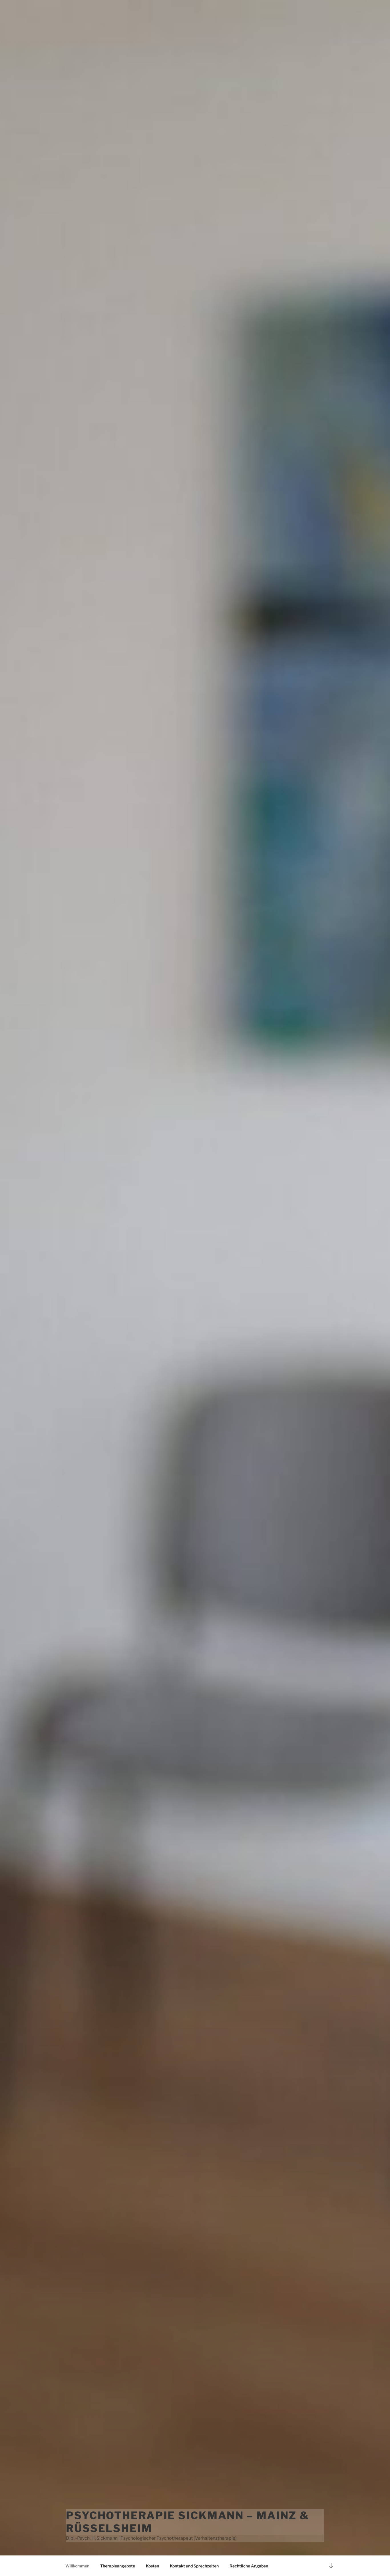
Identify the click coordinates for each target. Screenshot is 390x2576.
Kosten (152, 2566)
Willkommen (77, 2566)
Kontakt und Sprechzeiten (194, 2566)
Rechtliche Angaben (249, 2566)
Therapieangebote (118, 2566)
